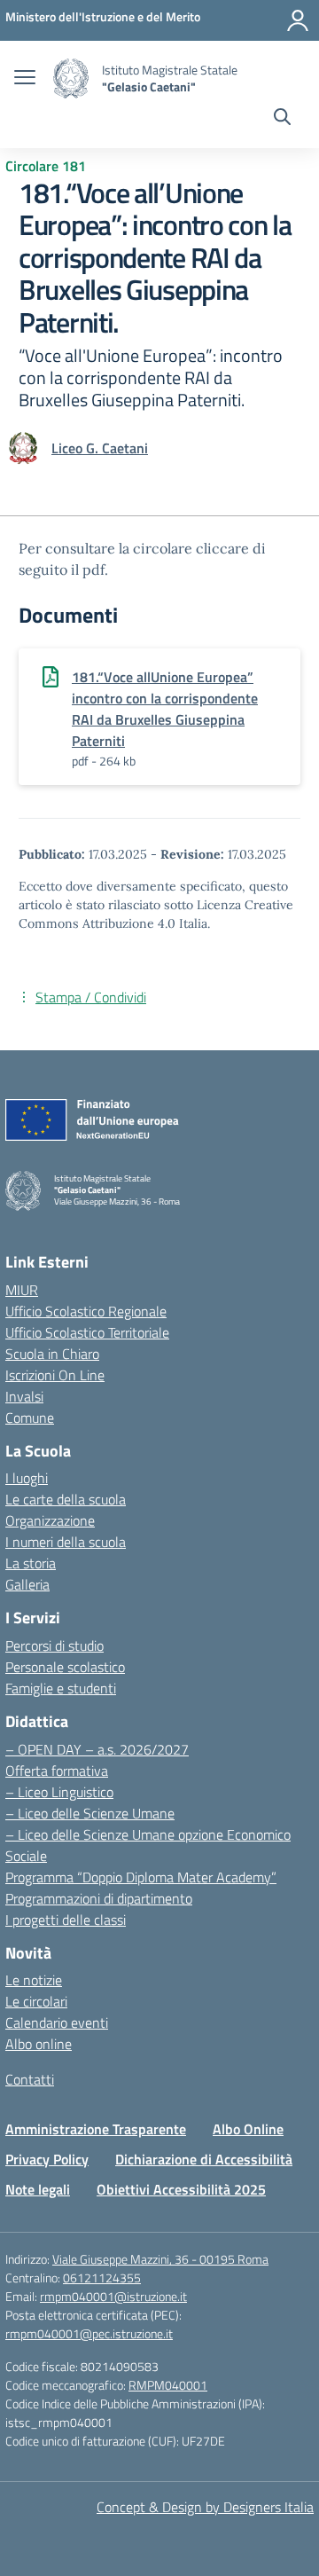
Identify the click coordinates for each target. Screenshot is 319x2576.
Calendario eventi (57, 2022)
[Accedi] (298, 20)
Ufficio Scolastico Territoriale (87, 1332)
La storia (31, 1563)
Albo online (39, 2044)
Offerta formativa (57, 1771)
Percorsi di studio (54, 1645)
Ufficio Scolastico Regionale (86, 1311)
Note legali (38, 2189)
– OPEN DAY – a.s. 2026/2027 (97, 1749)
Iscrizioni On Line (55, 1375)
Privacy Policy (47, 2159)
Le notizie (34, 1980)
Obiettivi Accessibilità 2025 (181, 2189)
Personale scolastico (65, 1667)
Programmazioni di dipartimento (99, 1898)
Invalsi (24, 1396)
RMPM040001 (168, 2385)
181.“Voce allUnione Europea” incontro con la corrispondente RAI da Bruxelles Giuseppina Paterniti (165, 709)
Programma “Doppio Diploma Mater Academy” (141, 1877)
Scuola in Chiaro (52, 1354)
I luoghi (27, 1478)
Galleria (27, 1584)
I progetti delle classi (66, 1920)
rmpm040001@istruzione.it (113, 2296)
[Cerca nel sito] (282, 119)
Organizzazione (50, 1520)
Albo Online (248, 2129)
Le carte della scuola (66, 1499)
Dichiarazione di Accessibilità (204, 2159)
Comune (30, 1418)
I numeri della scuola (66, 1542)
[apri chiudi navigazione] (25, 79)
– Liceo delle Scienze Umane (90, 1813)
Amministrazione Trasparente (96, 2129)
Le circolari (36, 2001)
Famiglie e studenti (61, 1688)
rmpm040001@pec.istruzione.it (89, 2333)
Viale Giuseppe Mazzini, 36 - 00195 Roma (160, 2259)
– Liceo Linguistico (59, 1792)
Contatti (30, 2079)
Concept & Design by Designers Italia (205, 2507)
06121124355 (102, 2278)
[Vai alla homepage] (71, 79)
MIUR (22, 1290)
